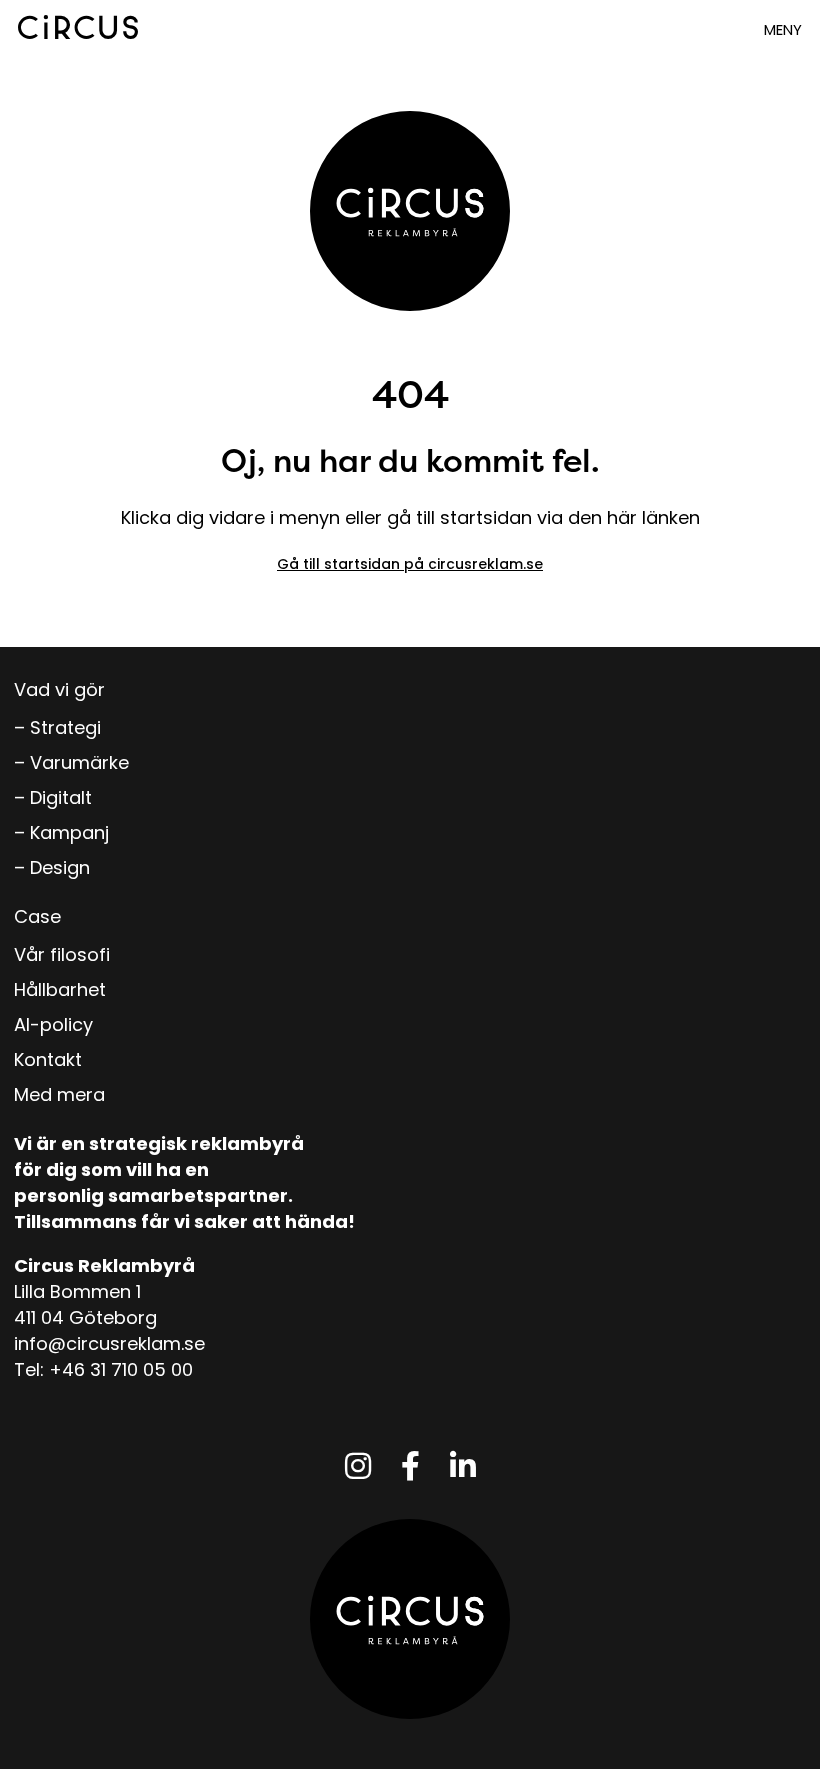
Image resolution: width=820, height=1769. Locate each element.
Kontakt (48, 1059)
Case (37, 916)
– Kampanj (61, 832)
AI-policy (53, 1024)
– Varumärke (71, 762)
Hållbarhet (60, 989)
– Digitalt (53, 797)
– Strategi (57, 727)
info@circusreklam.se (109, 1343)
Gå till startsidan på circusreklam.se (410, 564)
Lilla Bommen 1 (77, 1291)
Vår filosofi (62, 954)
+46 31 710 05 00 (121, 1369)
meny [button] (783, 29)
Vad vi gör (59, 689)
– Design (52, 867)
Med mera (59, 1094)
